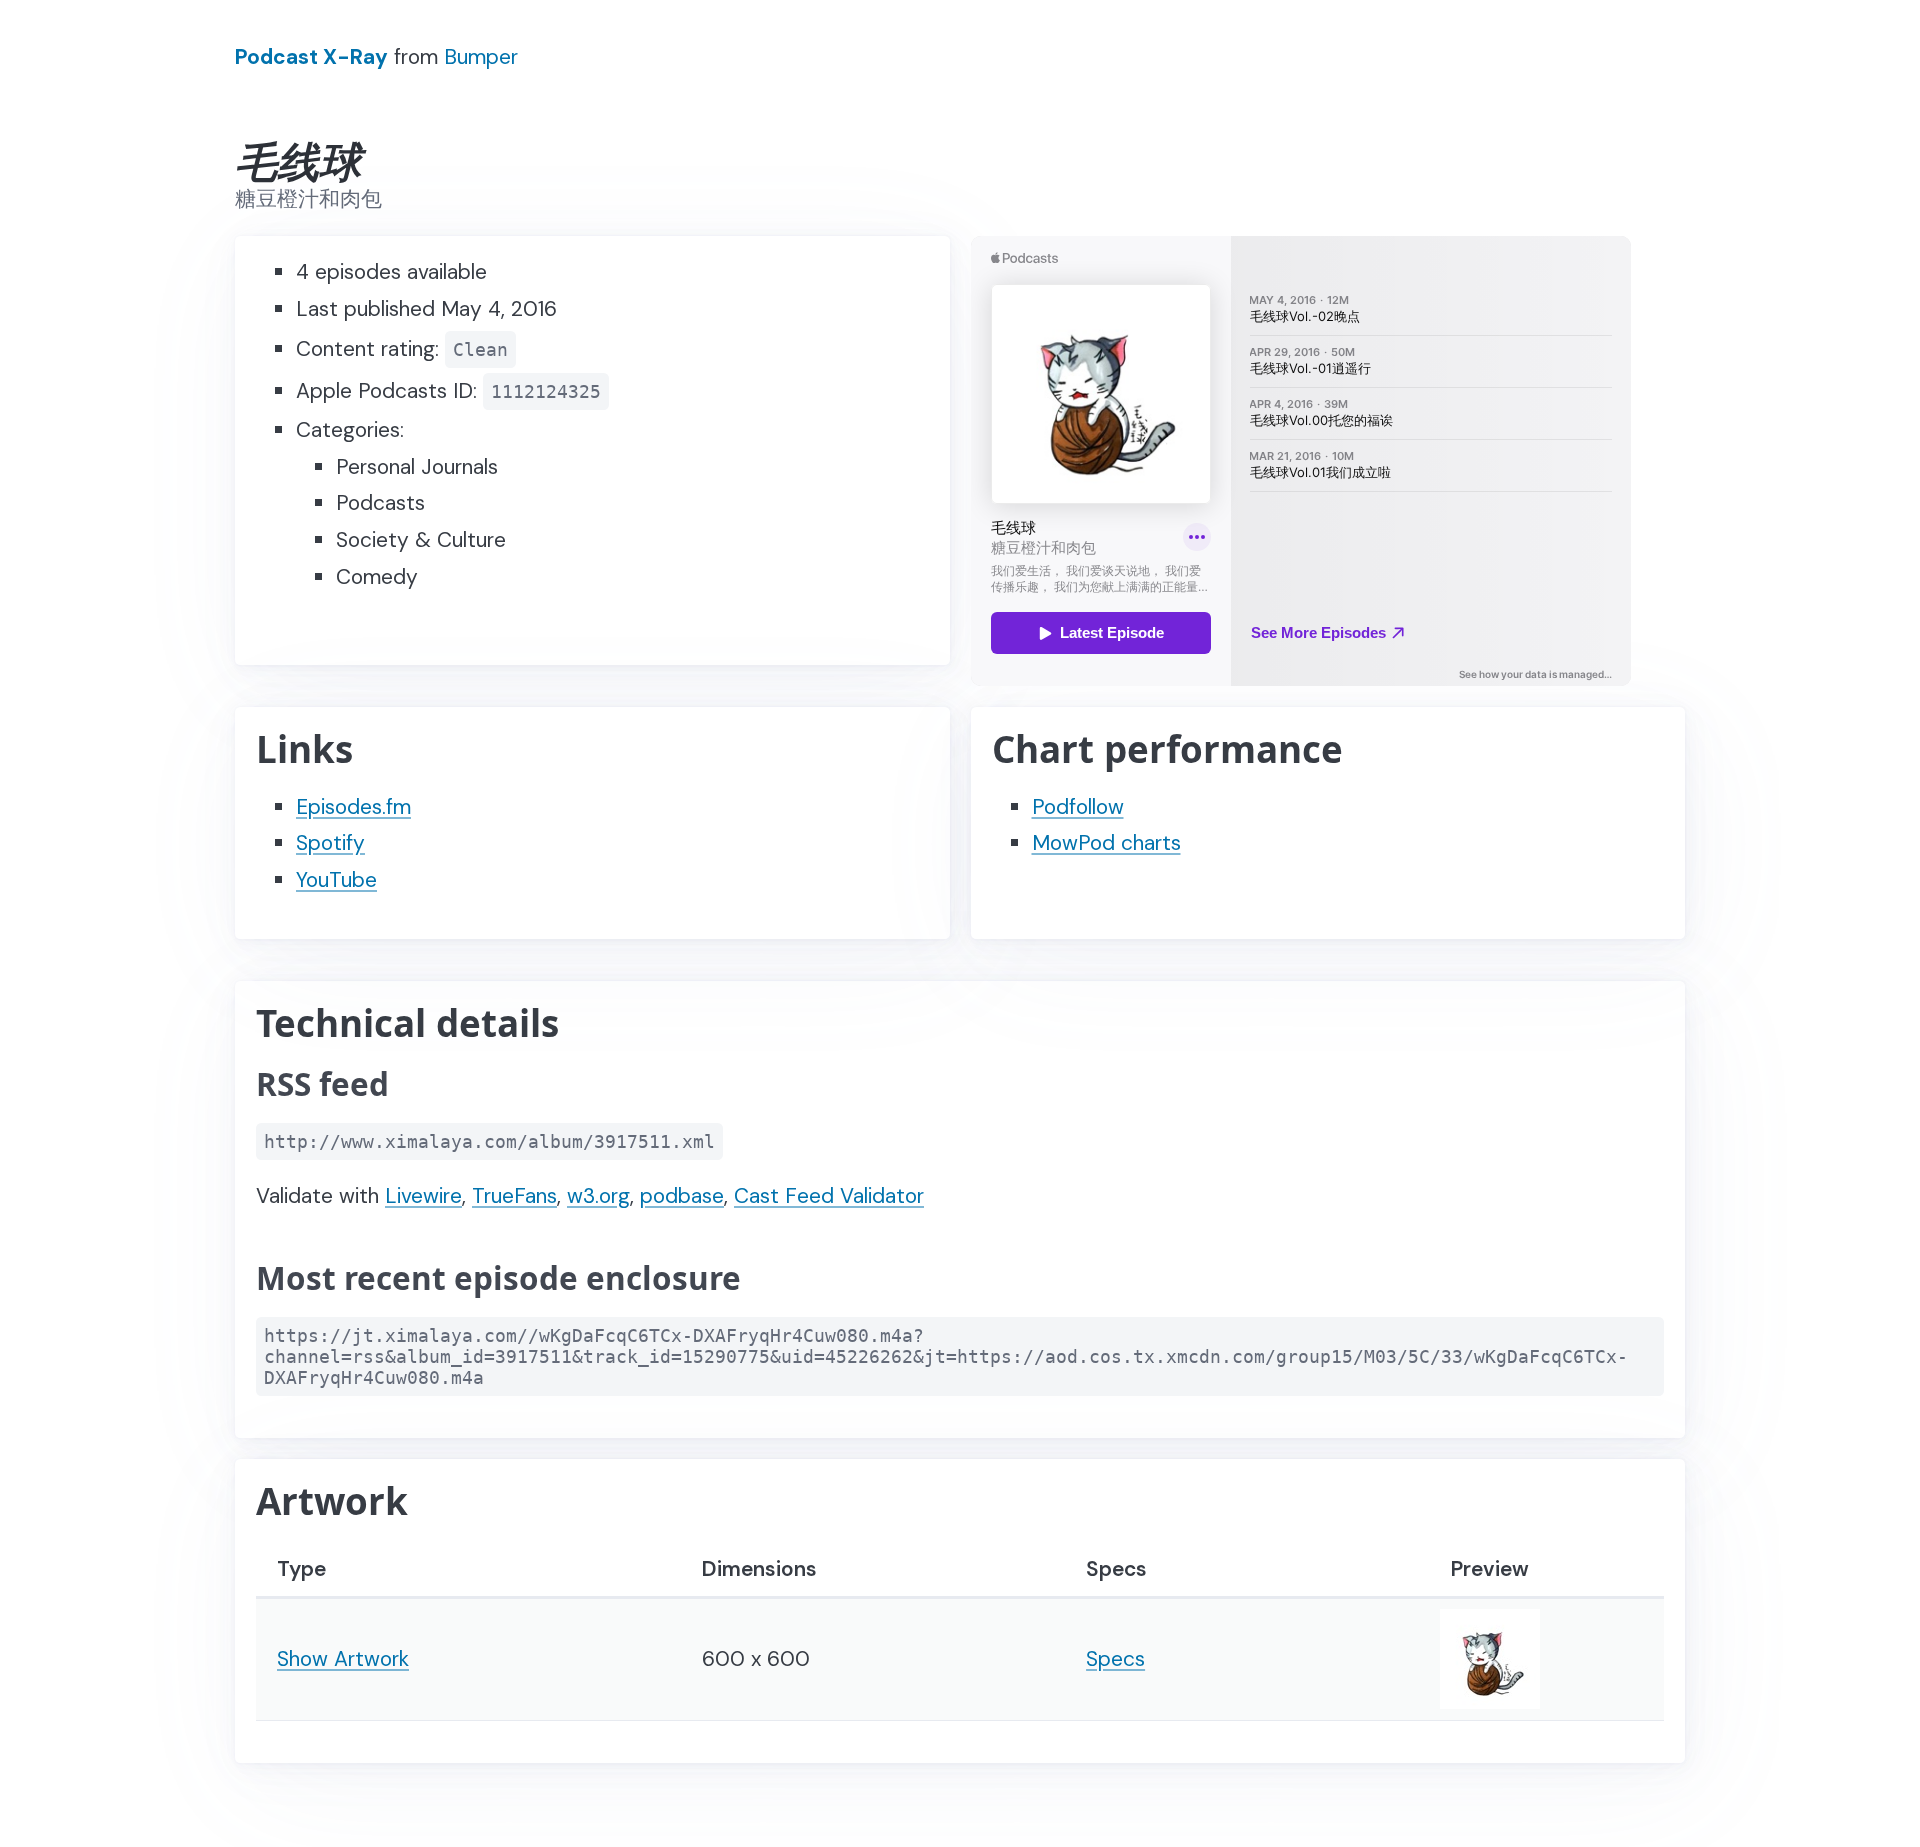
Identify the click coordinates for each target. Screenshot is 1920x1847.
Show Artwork (343, 1659)
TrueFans (514, 1196)
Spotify (330, 843)
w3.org (598, 1196)
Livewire (423, 1196)
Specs (1115, 1659)
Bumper (481, 57)
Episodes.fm (353, 807)
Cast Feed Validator (829, 1196)
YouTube (336, 880)
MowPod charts (1106, 843)
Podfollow (1078, 807)
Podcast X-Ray (311, 57)
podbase (682, 1196)
